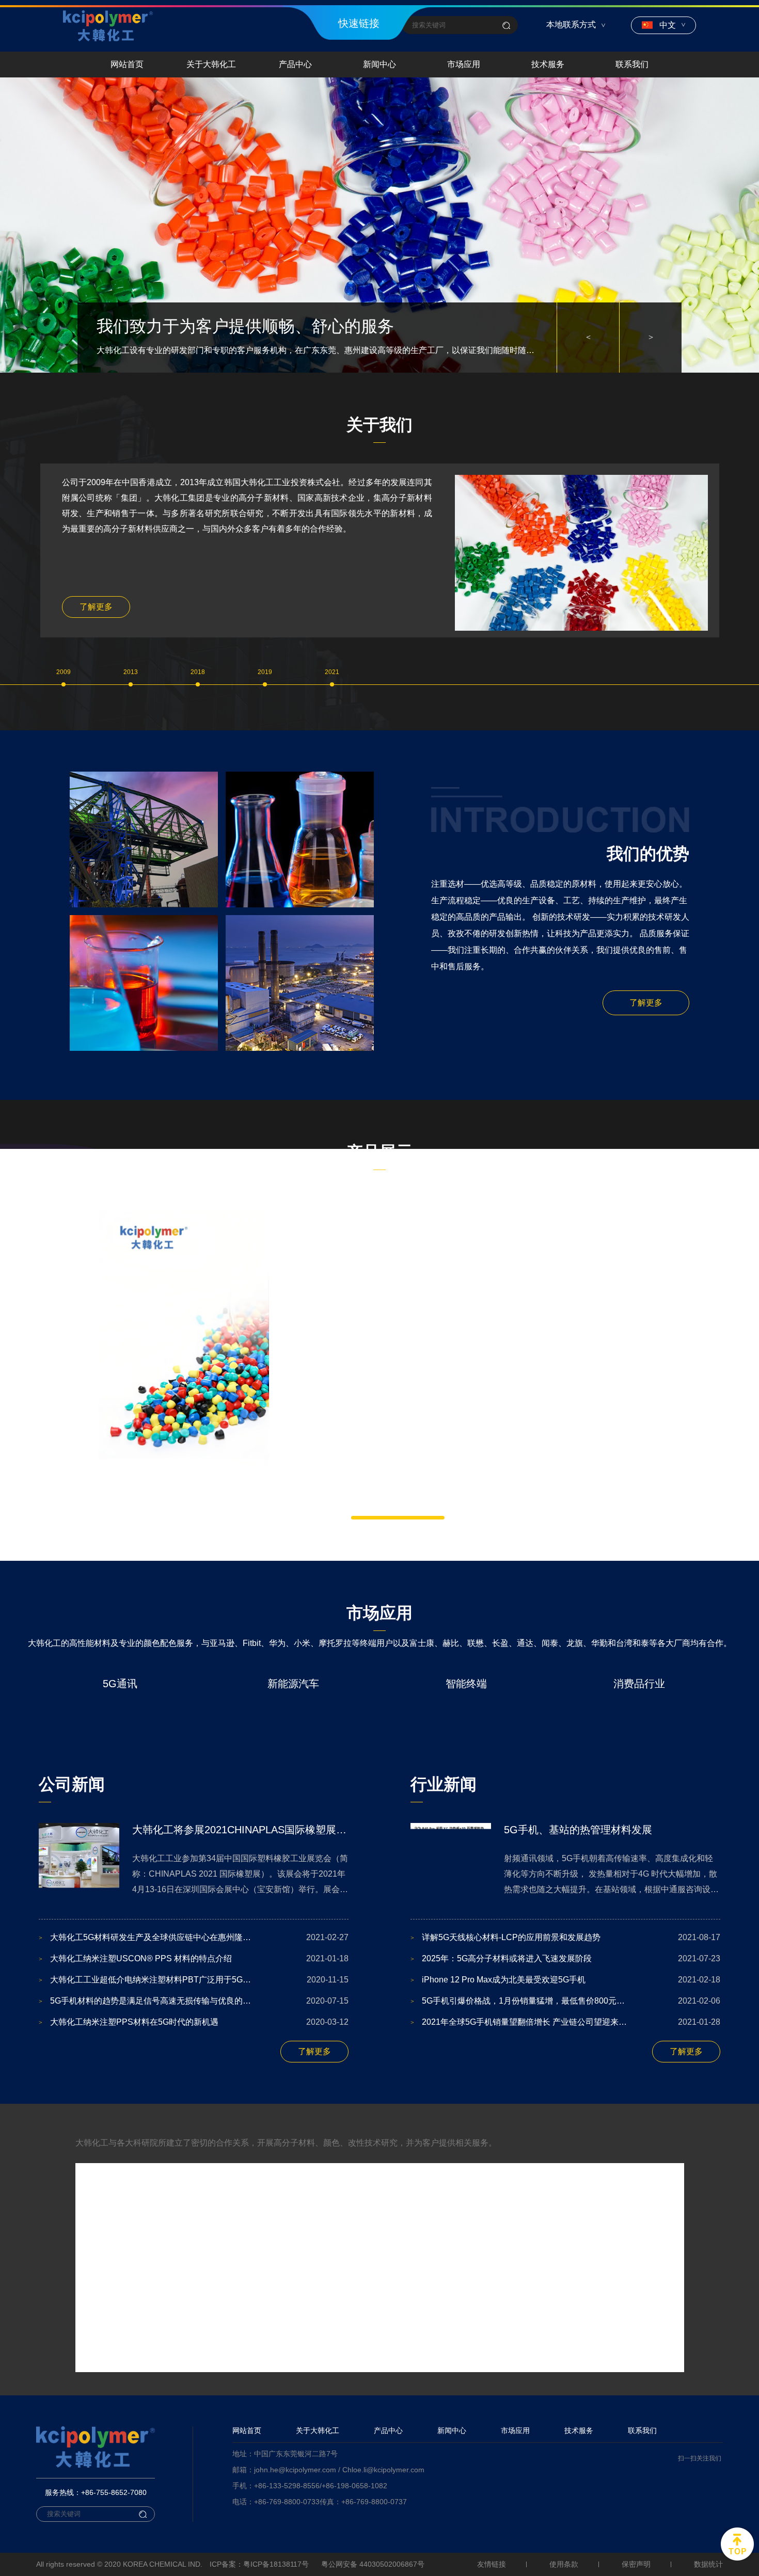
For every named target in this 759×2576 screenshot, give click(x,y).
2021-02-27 (194, 2055)
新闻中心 (379, 64)
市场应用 (464, 64)
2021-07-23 (565, 2077)
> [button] (651, 337)
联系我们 (632, 64)
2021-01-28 (565, 2140)
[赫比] (620, 2378)
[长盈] (620, 2448)
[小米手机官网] (620, 2308)
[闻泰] (299, 2448)
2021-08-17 (565, 2055)
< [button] (588, 337)
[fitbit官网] (299, 2308)
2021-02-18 (565, 2098)
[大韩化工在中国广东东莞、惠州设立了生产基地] (379, 225)
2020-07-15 (194, 2119)
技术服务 (548, 64)
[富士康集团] (139, 2378)
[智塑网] (460, 2378)
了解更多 (96, 607)
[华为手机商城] (460, 2308)
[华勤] (299, 2378)
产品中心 (295, 64)
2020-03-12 (194, 2140)
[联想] (460, 2448)
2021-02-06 (565, 2119)
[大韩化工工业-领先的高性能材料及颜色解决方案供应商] (108, 26)
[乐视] (139, 2448)
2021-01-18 (194, 2077)
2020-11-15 (194, 2098)
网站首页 (127, 64)
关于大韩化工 (211, 64)
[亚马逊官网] (139, 2308)
